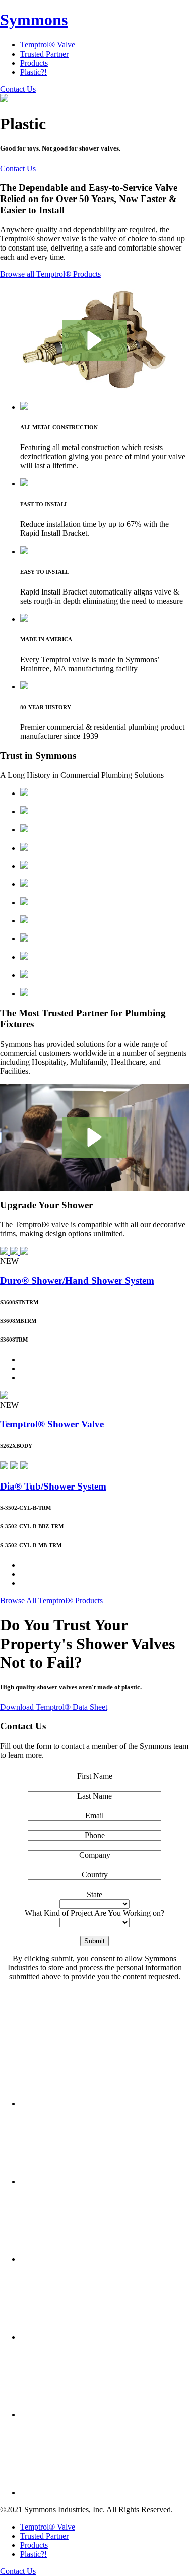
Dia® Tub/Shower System (53, 1486)
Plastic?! (34, 72)
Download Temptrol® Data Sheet (54, 1707)
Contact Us (18, 89)
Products (34, 63)
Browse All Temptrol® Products (51, 1600)
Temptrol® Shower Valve (52, 1424)
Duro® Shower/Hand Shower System (77, 1281)
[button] (94, 340)
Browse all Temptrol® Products (50, 274)
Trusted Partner (44, 54)
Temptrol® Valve (48, 45)
